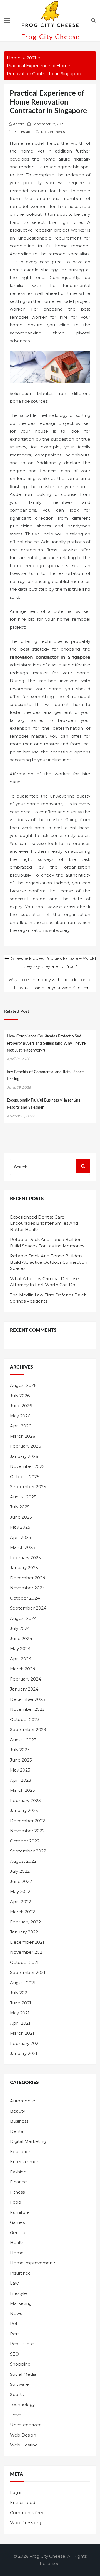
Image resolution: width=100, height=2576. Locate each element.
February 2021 (25, 2043)
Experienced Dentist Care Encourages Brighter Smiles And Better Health (44, 1223)
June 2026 (21, 1406)
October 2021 (24, 1962)
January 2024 (24, 1689)
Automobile (23, 2101)
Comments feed (27, 2513)
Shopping (20, 2364)
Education (21, 2152)
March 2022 (22, 1912)
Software (19, 2384)
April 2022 (21, 1902)
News (16, 2314)
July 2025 (20, 1507)
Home (17, 2253)
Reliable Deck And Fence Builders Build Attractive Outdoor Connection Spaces (49, 1262)
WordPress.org (26, 2523)
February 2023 (25, 1800)
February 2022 (25, 1922)
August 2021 (23, 1983)
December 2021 (27, 1942)
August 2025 (23, 1497)
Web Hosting (24, 2445)
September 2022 (28, 1851)
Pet (14, 2324)
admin (19, 124)
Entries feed (23, 2502)
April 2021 (20, 2023)
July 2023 (20, 1750)
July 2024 (20, 1628)
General (18, 2233)
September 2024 (28, 1608)
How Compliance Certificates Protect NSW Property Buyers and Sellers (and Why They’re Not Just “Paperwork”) (46, 1043)
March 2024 (23, 1669)
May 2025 (20, 1527)
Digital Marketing (28, 2141)
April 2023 (21, 1780)
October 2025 (25, 1477)
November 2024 (27, 1588)
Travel (16, 2415)
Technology (22, 2404)
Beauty (17, 2111)
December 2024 (28, 1578)
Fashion (18, 2172)
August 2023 (23, 1740)
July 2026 (20, 1396)
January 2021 (24, 2053)
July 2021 (19, 1993)
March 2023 (22, 1790)
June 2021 (21, 2003)
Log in (16, 2492)
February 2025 (25, 1558)
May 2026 (20, 1416)
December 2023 (27, 1699)
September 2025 (28, 1487)
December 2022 (27, 1821)
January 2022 (24, 1932)
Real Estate (22, 132)
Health (17, 2243)
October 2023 (25, 1720)
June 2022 (21, 1881)
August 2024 (23, 1618)
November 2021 (27, 1952)
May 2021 (20, 2013)
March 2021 (22, 2033)
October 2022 (25, 1841)
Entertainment (26, 2162)
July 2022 (20, 1871)
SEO (14, 2354)
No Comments (53, 132)
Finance (18, 2182)
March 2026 (22, 1436)
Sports (17, 2394)
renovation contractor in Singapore (50, 657)
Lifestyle (18, 2293)
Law (14, 2283)
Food (16, 2202)
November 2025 (27, 1466)
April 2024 (21, 1659)
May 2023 (20, 1770)
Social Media (23, 2374)
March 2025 (22, 1547)
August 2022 (23, 1861)
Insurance (20, 2273)
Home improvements (33, 2263)
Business (19, 2121)
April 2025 (21, 1537)
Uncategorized (26, 2425)
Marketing (21, 2303)
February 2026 (25, 1446)
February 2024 (26, 1679)
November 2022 (27, 1831)
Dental (17, 2131)
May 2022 (20, 1891)
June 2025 (21, 1517)
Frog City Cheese (51, 37)
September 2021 (28, 1972)
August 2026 (23, 1385)
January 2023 (24, 1810)
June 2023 (21, 1760)
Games (17, 2222)
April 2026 (21, 1426)
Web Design (23, 2435)
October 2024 (25, 1598)
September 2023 (28, 1729)
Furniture (20, 2212)
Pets (15, 2334)
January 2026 (24, 1456)
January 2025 (24, 1568)
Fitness (17, 2192)
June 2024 (21, 1639)
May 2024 (20, 1649)
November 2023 (27, 1709)
